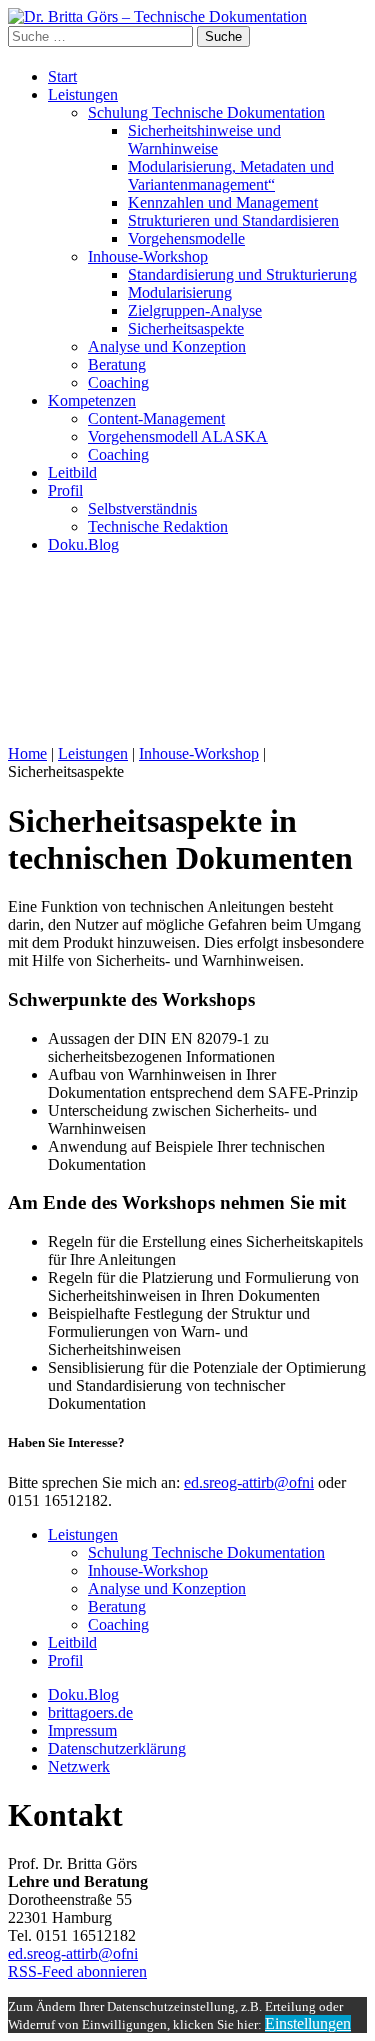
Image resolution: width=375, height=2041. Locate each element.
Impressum (82, 1730)
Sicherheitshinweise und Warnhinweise (204, 139)
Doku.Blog (83, 544)
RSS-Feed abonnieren (77, 1971)
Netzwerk (79, 1766)
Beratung (117, 364)
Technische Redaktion (158, 526)
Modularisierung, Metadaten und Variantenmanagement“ (231, 175)
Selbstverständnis (142, 508)
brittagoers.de (90, 1712)
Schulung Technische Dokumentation (206, 112)
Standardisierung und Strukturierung (242, 274)
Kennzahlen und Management (223, 202)
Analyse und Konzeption (167, 346)
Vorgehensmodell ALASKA (178, 436)
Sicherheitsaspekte (186, 328)
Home (27, 753)
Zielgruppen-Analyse (195, 310)
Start (62, 76)
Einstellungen (308, 2023)
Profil (65, 490)
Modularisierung (180, 292)
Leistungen (83, 94)
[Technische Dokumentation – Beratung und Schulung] (157, 16)
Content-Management (156, 418)
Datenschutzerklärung (117, 1748)
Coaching (118, 382)
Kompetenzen (92, 400)
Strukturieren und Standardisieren (233, 220)
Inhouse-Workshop (148, 256)
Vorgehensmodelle (186, 238)
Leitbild (72, 472)
